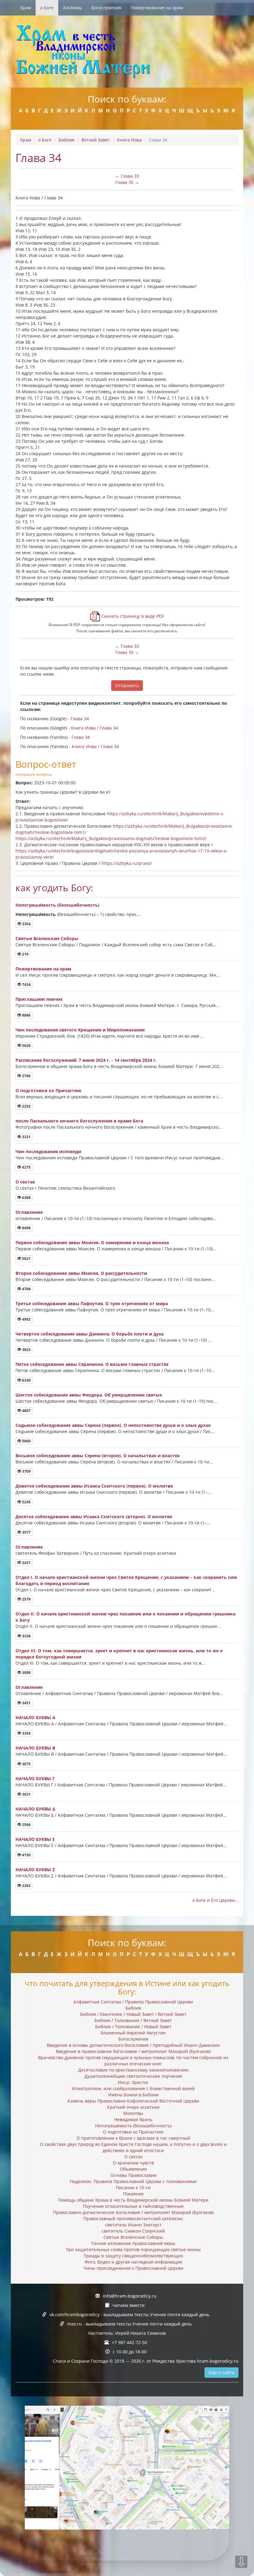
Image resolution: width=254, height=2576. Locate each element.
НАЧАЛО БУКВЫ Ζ (35, 1870)
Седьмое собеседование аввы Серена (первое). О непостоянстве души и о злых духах (113, 1425)
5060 (26, 1441)
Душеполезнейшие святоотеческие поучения (133, 2076)
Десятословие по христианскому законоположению (133, 2070)
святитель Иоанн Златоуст (133, 2225)
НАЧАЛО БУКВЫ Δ (35, 1809)
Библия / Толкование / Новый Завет (133, 2027)
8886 (26, 1015)
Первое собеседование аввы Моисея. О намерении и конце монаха (92, 1242)
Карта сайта (221, 2372)
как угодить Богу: (54, 888)
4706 (26, 1289)
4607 (26, 1411)
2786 (26, 1076)
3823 (26, 1350)
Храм (26, 8)
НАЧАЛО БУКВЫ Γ (35, 1778)
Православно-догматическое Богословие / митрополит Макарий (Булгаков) (133, 2212)
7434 (26, 985)
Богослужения (106, 8)
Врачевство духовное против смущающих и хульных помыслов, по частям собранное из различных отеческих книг (133, 2061)
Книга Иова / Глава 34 (94, 728)
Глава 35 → (127, 182)
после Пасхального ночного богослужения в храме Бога (79, 1121)
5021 (26, 1259)
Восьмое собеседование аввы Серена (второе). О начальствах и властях (98, 1456)
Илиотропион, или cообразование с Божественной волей (133, 2088)
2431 (26, 1563)
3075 (26, 1764)
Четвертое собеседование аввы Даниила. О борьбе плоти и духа (90, 1334)
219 (25, 954)
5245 (26, 1502)
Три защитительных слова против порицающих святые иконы (133, 2249)
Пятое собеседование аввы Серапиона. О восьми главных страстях (92, 1364)
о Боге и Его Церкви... (215, 1900)
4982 (26, 1319)
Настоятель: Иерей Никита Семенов (127, 2333)
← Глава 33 (127, 176)
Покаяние (133, 2194)
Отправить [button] (127, 685)
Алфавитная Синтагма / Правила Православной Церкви (133, 2002)
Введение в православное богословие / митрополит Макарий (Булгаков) (133, 2051)
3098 (26, 1673)
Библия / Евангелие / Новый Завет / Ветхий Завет (133, 2014)
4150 (26, 1855)
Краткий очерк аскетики (133, 2107)
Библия (66, 140)
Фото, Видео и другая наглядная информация (133, 2262)
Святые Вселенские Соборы (47, 938)
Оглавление (29, 1212)
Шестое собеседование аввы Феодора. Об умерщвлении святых (89, 1395)
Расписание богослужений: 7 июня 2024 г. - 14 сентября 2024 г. (86, 1060)
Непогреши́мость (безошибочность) (57, 905)
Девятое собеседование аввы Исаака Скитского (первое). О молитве (94, 1486)
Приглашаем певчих (39, 999)
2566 (26, 1825)
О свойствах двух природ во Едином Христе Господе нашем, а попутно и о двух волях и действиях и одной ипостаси (133, 2147)
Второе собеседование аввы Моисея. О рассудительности (81, 1273)
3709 (26, 1471)
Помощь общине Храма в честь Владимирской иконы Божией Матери (133, 2200)
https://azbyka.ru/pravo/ (127, 863)
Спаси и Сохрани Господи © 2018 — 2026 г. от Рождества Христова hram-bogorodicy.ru (146, 2361)
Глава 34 (80, 719)
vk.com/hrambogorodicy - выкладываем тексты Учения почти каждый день (129, 2314)
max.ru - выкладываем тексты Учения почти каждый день (129, 2324)
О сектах (25, 1182)
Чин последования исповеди (48, 1151)
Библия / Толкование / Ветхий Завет (133, 2020)
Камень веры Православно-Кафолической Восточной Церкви (133, 2101)
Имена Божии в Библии (133, 2095)
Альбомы (72, 8)
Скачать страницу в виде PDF (132, 616)
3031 (26, 1794)
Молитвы (133, 2113)
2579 (26, 1599)
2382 (26, 1886)
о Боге (47, 8)
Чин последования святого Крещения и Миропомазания (80, 1030)
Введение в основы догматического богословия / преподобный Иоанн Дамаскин (133, 2045)
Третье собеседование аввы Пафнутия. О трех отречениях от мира (92, 1303)
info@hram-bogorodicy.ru (130, 2296)
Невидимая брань (133, 2119)
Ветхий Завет (96, 140)
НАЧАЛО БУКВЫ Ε (35, 1839)
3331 (26, 1137)
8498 (26, 1228)
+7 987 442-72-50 (129, 2342)
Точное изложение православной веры (133, 2243)
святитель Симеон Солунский (133, 2231)
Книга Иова (129, 140)
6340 (26, 1380)
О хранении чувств (133, 2163)
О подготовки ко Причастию (48, 1090)
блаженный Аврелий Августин (133, 2033)
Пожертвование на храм (157, 8)
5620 (26, 1046)
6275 (26, 1167)
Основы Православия (133, 2175)
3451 (26, 1703)
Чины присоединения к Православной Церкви (133, 2268)
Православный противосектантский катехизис (133, 2219)
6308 (26, 1198)
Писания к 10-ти (133, 2188)
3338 (26, 1636)
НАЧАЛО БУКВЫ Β (35, 1748)
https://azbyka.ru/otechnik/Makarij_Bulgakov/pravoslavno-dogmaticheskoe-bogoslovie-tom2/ (111, 838)
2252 (26, 1106)
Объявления (133, 2169)
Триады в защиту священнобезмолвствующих (133, 2256)
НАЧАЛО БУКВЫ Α (35, 1717)
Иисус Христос (133, 2082)
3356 (26, 1733)
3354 (26, 924)
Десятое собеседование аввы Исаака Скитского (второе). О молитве (94, 1517)
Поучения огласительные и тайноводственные (133, 2206)
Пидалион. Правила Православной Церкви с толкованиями (133, 2181)
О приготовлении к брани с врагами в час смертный (133, 2138)
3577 (26, 1532)
